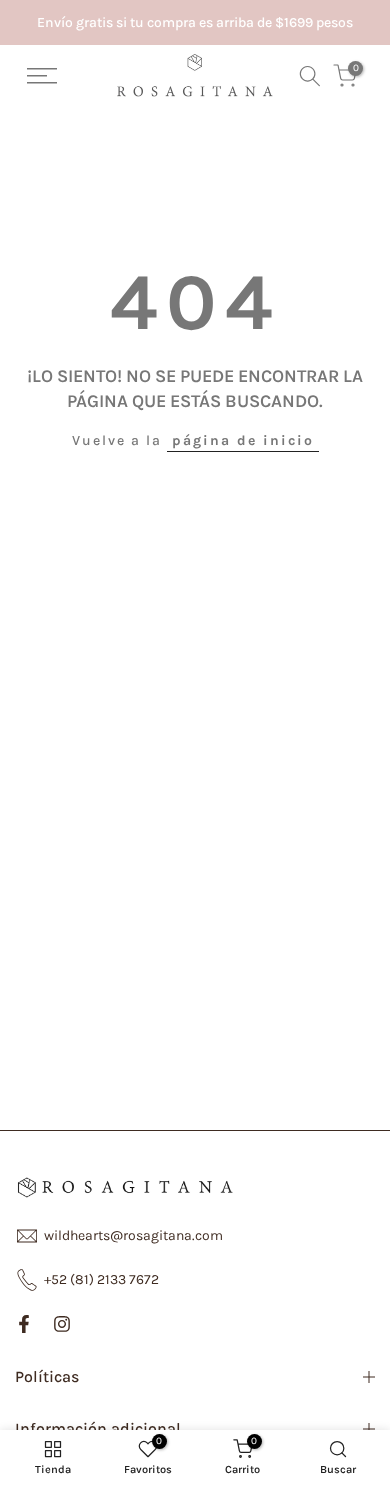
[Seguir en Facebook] (24, 1324)
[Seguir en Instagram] (62, 1324)
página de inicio (243, 440)
